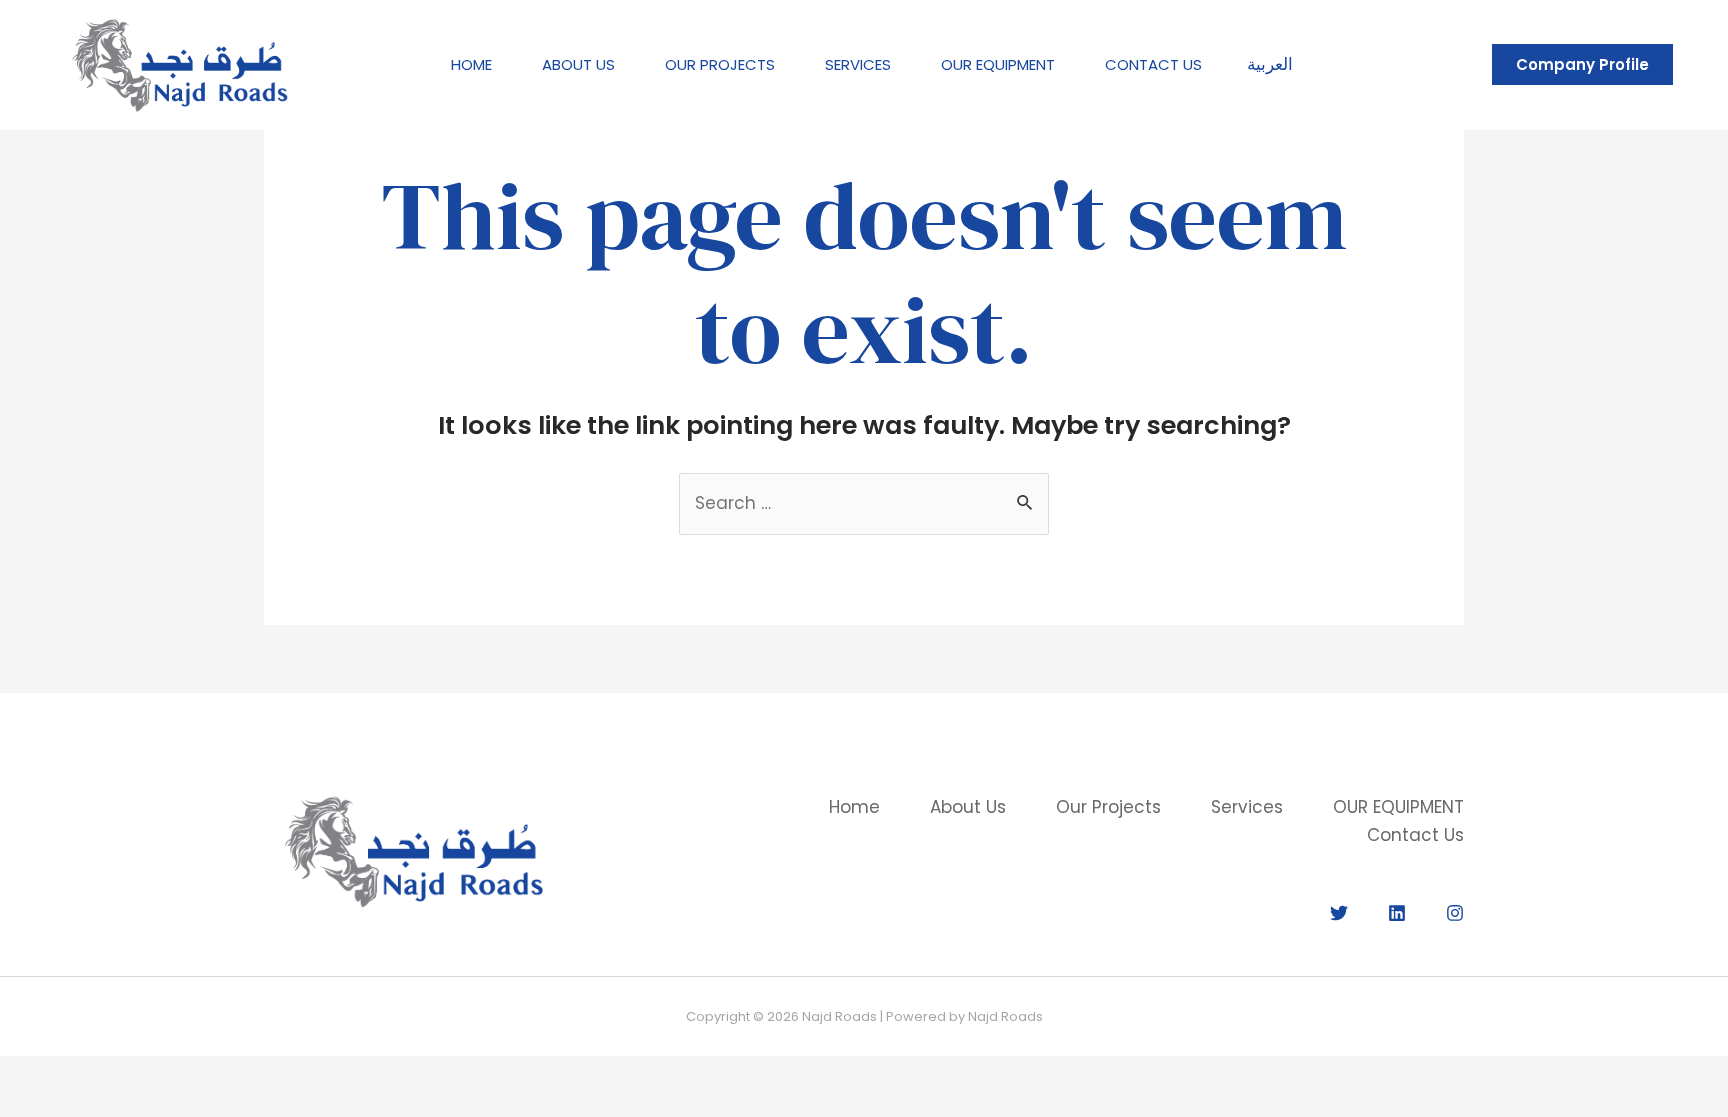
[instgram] (1455, 913)
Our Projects (720, 64)
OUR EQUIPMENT (998, 64)
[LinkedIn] (1397, 913)
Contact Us (1153, 64)
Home (471, 64)
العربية (1270, 64)
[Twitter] (1339, 913)
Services (858, 64)
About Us (578, 64)
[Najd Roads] (180, 63)
